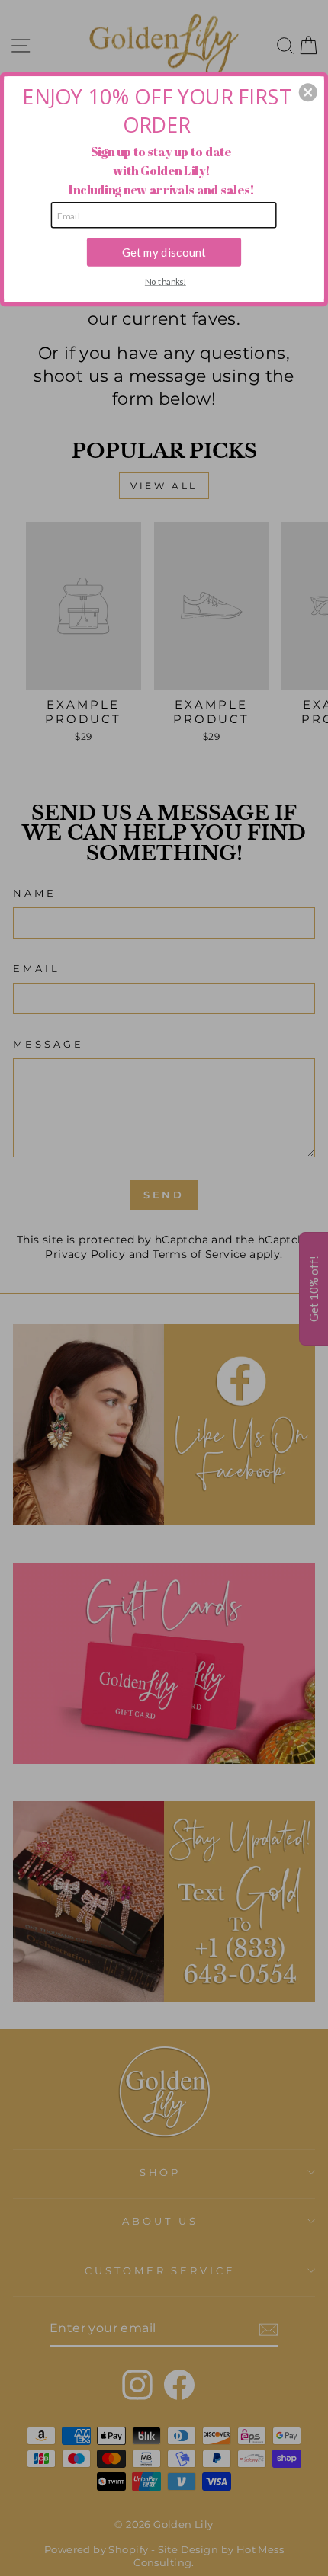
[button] (308, 92)
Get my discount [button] (164, 251)
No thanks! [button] (166, 281)
